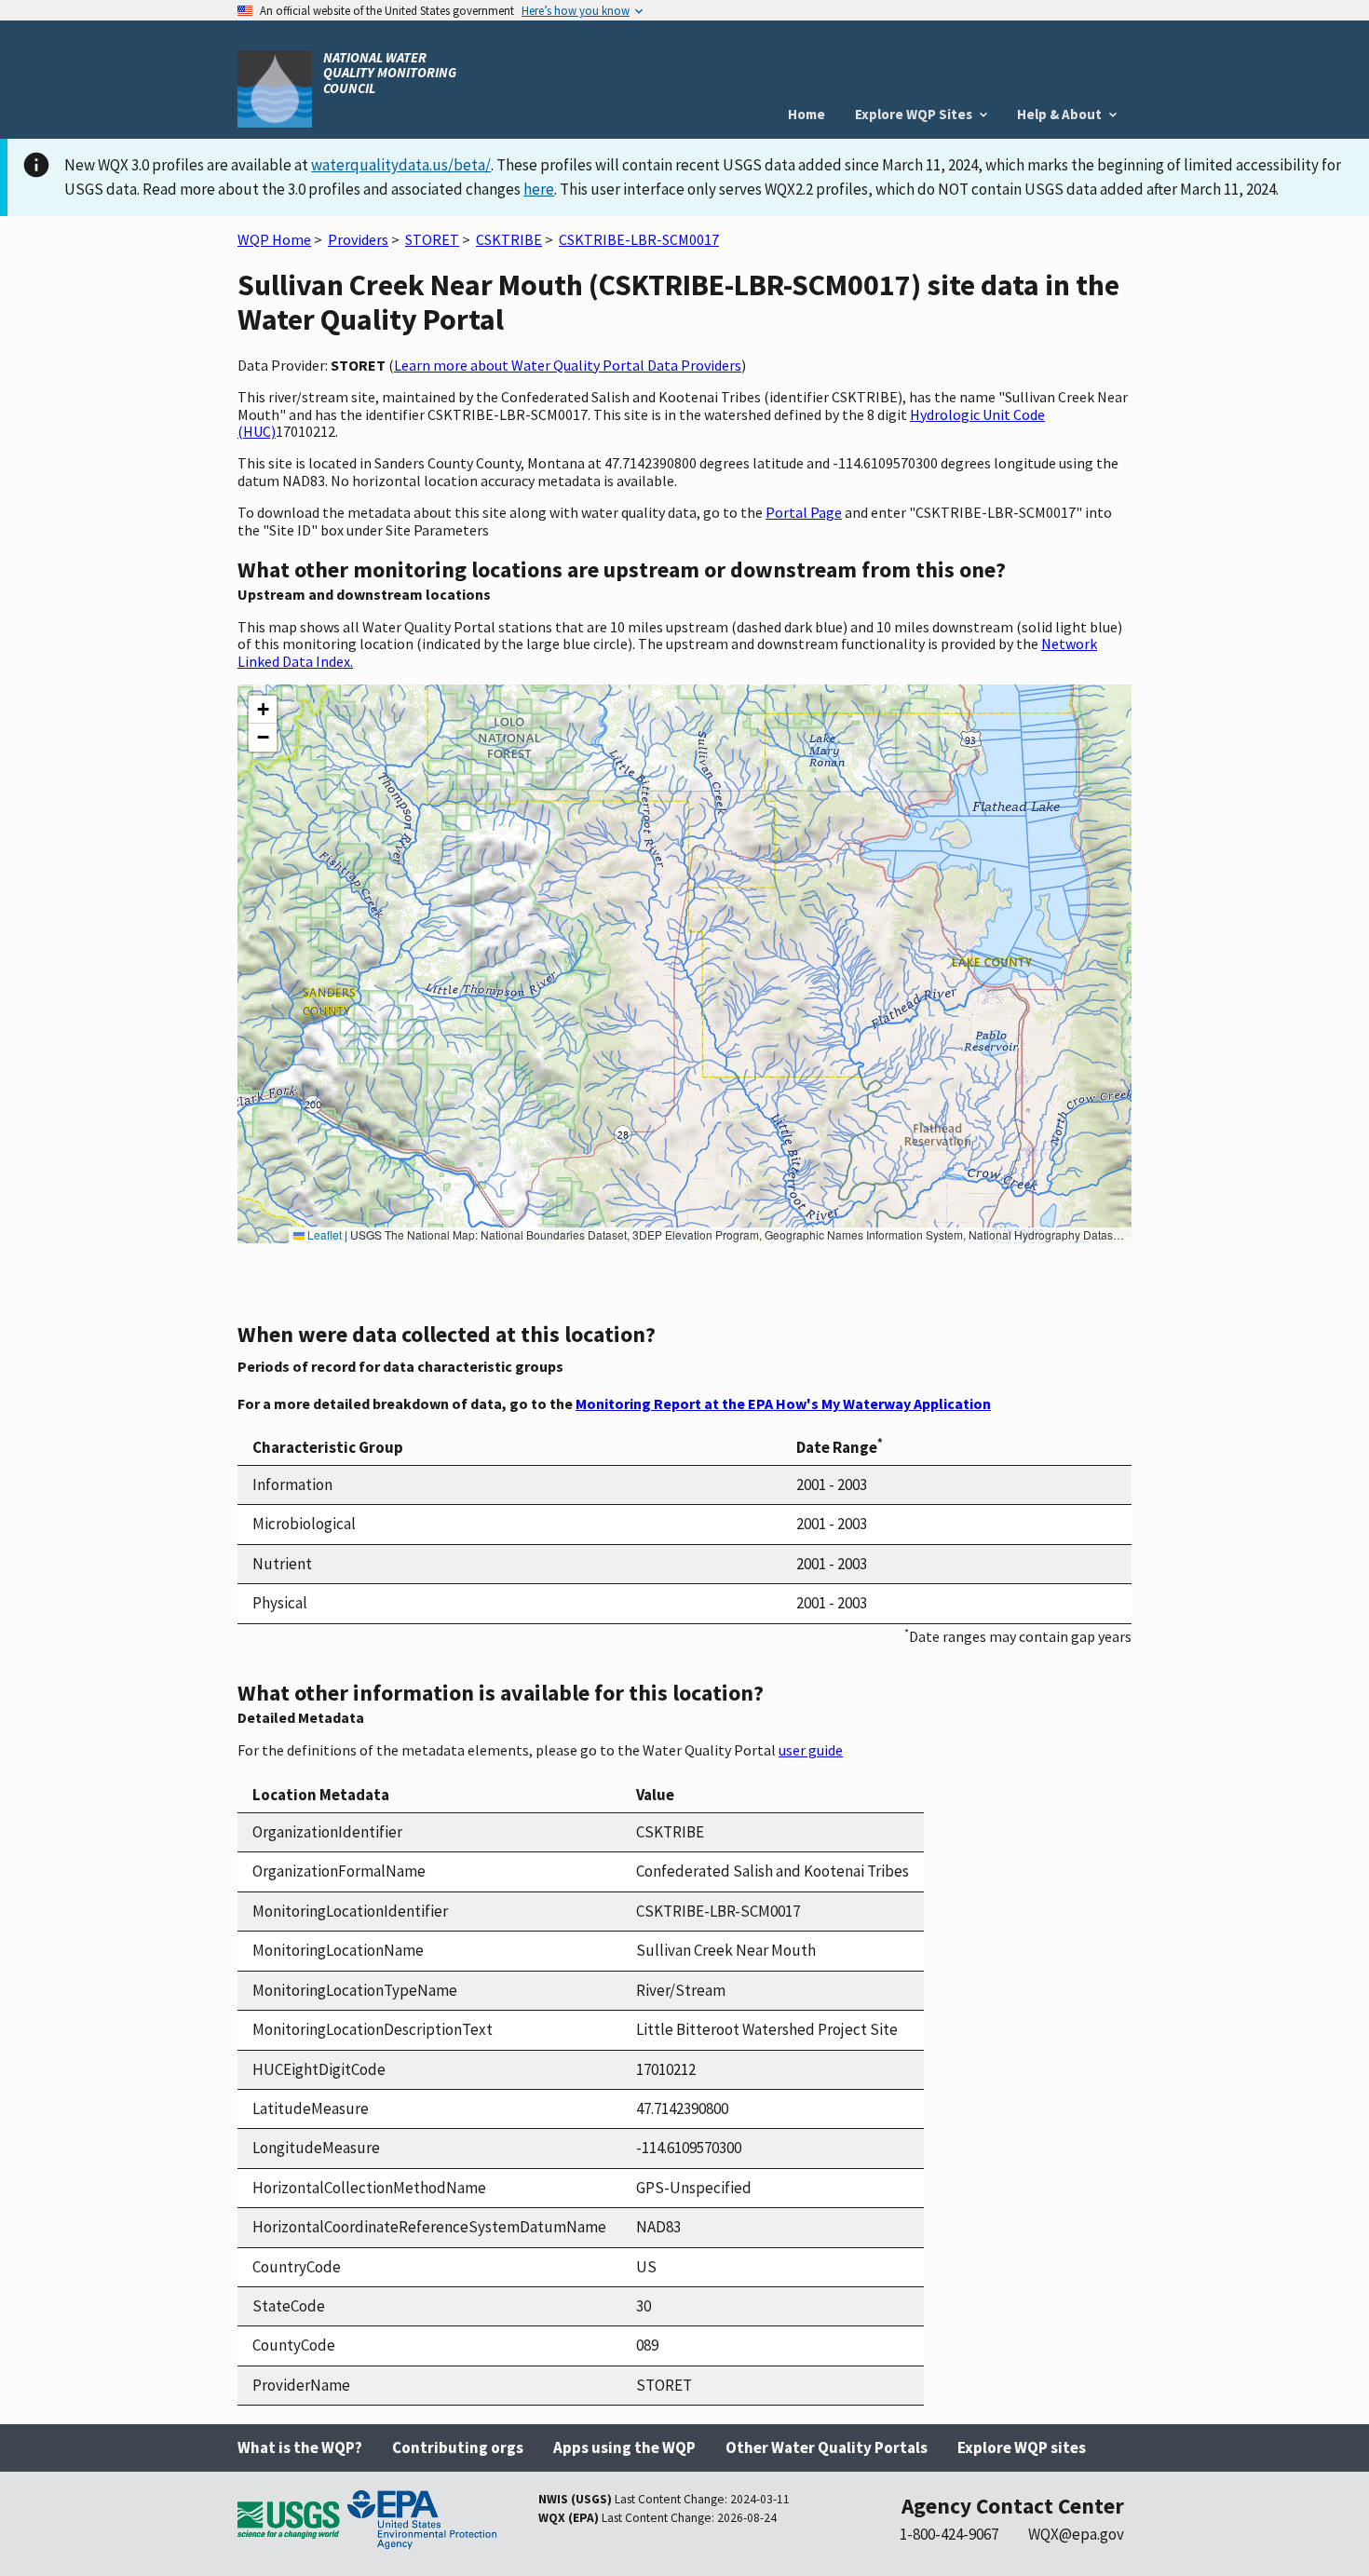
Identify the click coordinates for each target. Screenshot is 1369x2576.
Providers (358, 239)
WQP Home (274, 239)
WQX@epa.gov (1076, 2534)
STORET (432, 239)
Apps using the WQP (624, 2447)
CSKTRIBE (509, 239)
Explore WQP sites (1022, 2447)
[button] (263, 710)
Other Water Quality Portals (827, 2447)
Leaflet (323, 1234)
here (539, 189)
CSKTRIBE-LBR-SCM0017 (639, 239)
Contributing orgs (458, 2447)
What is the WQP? (300, 2447)
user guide (811, 1750)
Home (806, 114)
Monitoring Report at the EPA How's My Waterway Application (783, 1403)
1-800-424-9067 (949, 2534)
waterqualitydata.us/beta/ (401, 165)
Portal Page (804, 512)
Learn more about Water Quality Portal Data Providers (568, 365)
